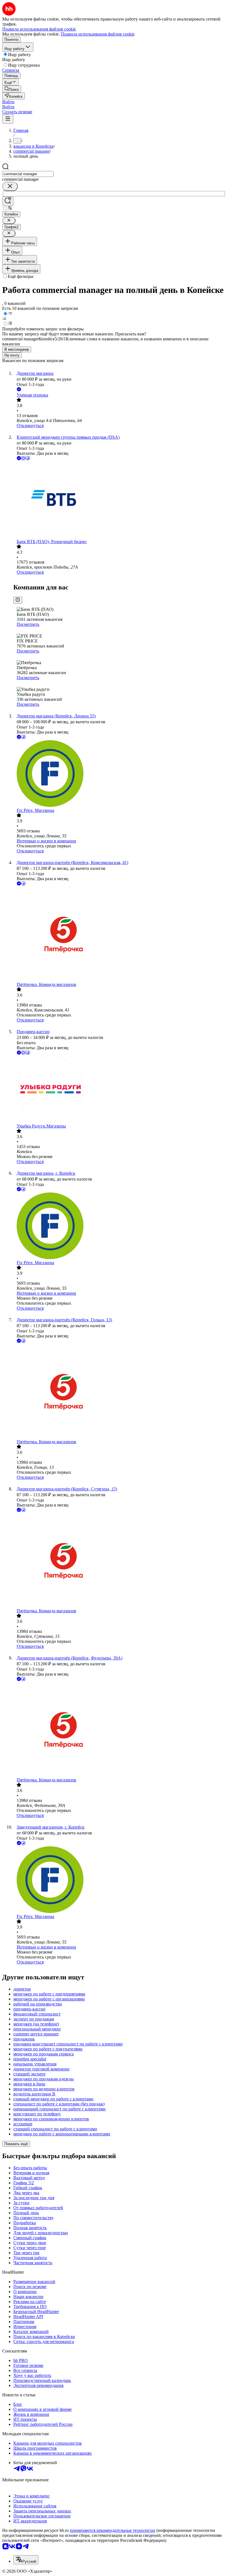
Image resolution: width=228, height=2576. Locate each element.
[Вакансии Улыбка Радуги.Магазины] (120, 1090)
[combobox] (28, 174)
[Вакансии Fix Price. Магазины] (120, 774)
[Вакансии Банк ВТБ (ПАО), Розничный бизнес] (120, 500)
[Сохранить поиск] (8, 201)
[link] (12, 89)
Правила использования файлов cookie (98, 34)
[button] (8, 102)
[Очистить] (10, 186)
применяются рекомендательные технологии (112, 2530)
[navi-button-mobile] (8, 119)
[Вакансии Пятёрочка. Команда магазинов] (120, 934)
